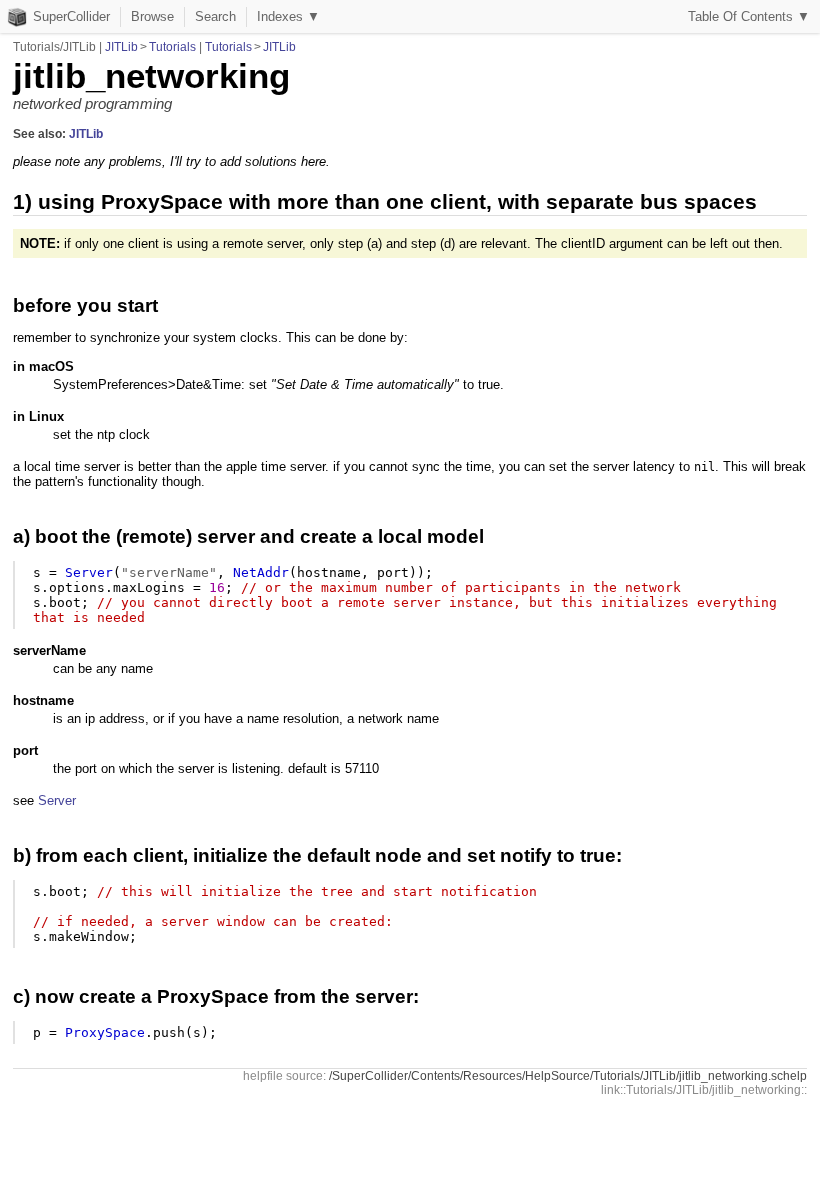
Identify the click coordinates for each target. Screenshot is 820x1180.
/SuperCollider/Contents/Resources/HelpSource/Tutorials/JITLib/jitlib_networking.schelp (568, 1076)
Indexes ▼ (288, 16)
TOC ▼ (749, 16)
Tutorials (172, 47)
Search (215, 16)
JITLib (121, 47)
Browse (152, 16)
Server (57, 800)
